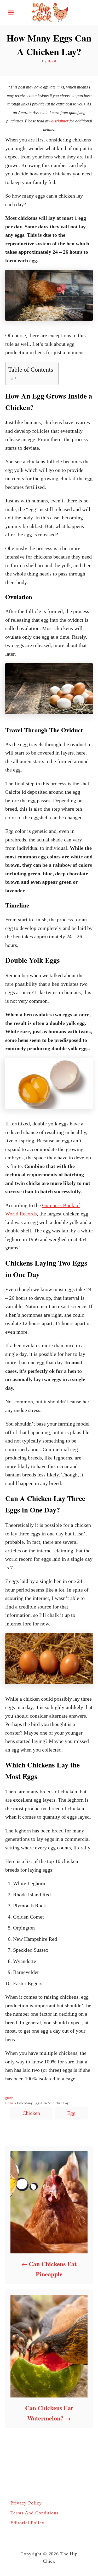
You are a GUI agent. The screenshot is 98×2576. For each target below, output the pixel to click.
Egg (71, 2113)
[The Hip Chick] (49, 12)
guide (9, 2098)
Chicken (31, 2113)
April (52, 61)
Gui (46, 1205)
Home (9, 2103)
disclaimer (60, 121)
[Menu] (11, 13)
